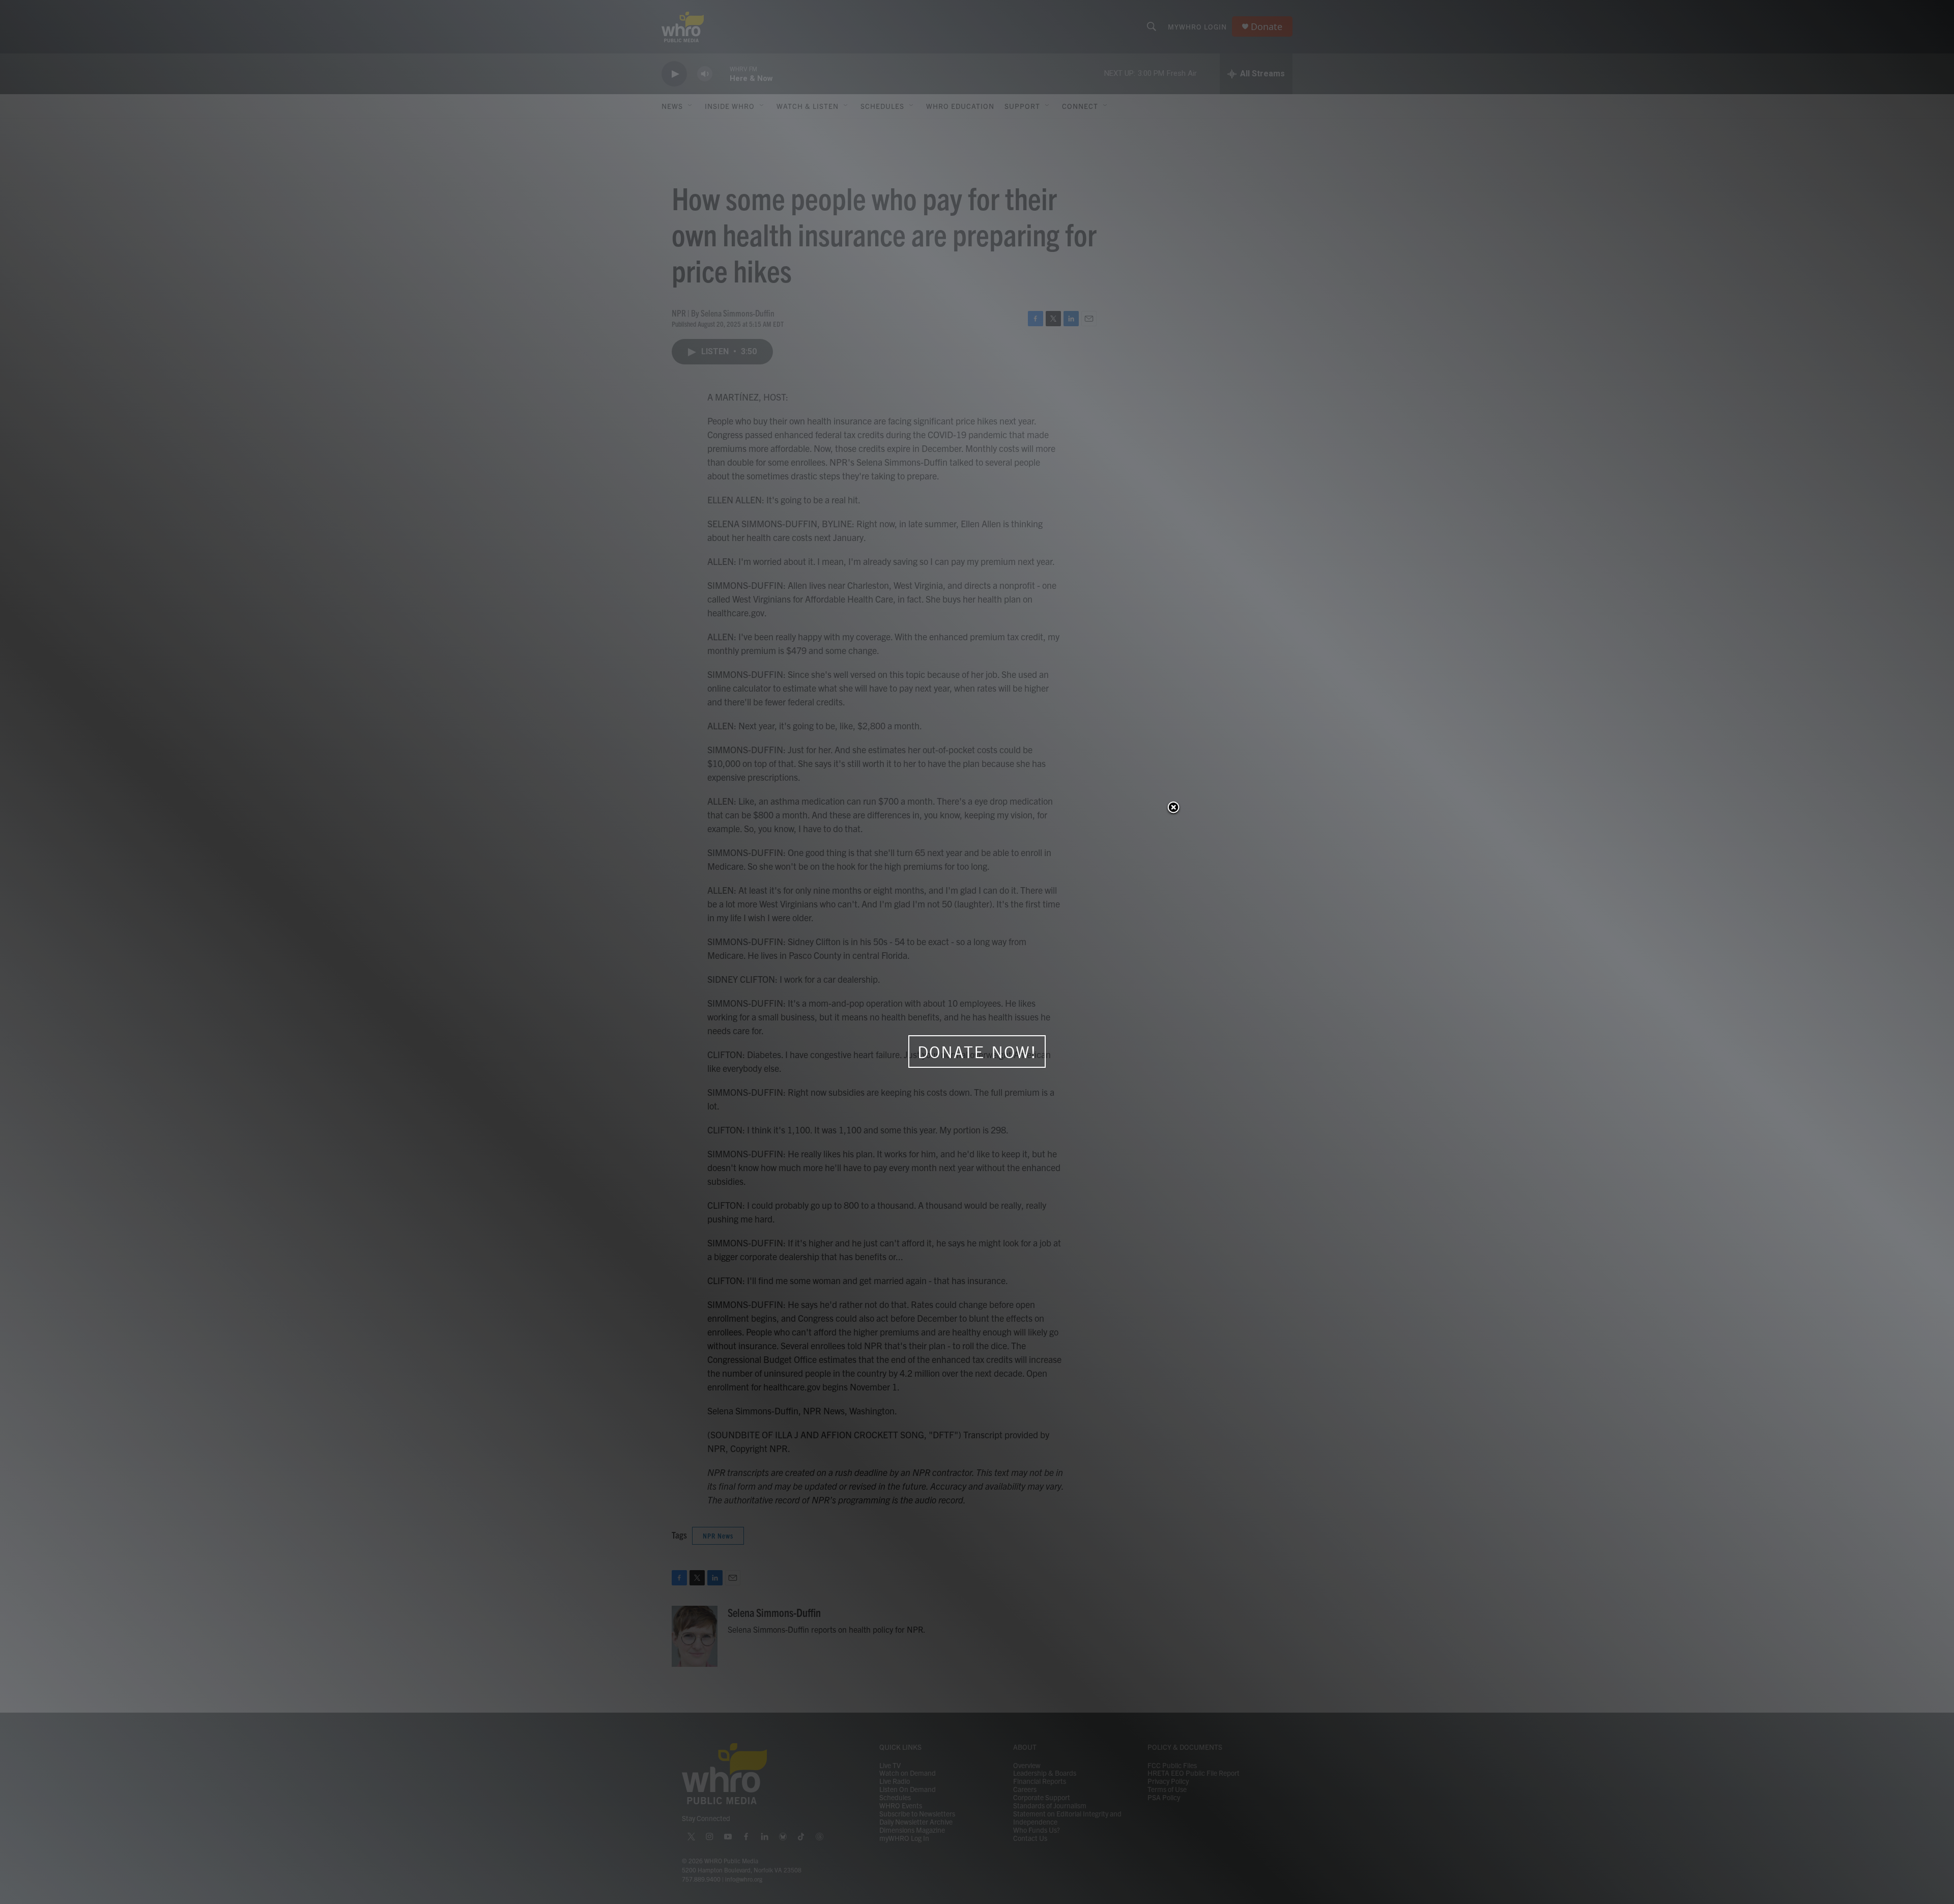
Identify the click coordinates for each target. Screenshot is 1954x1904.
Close (1173, 808)
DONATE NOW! (977, 1052)
